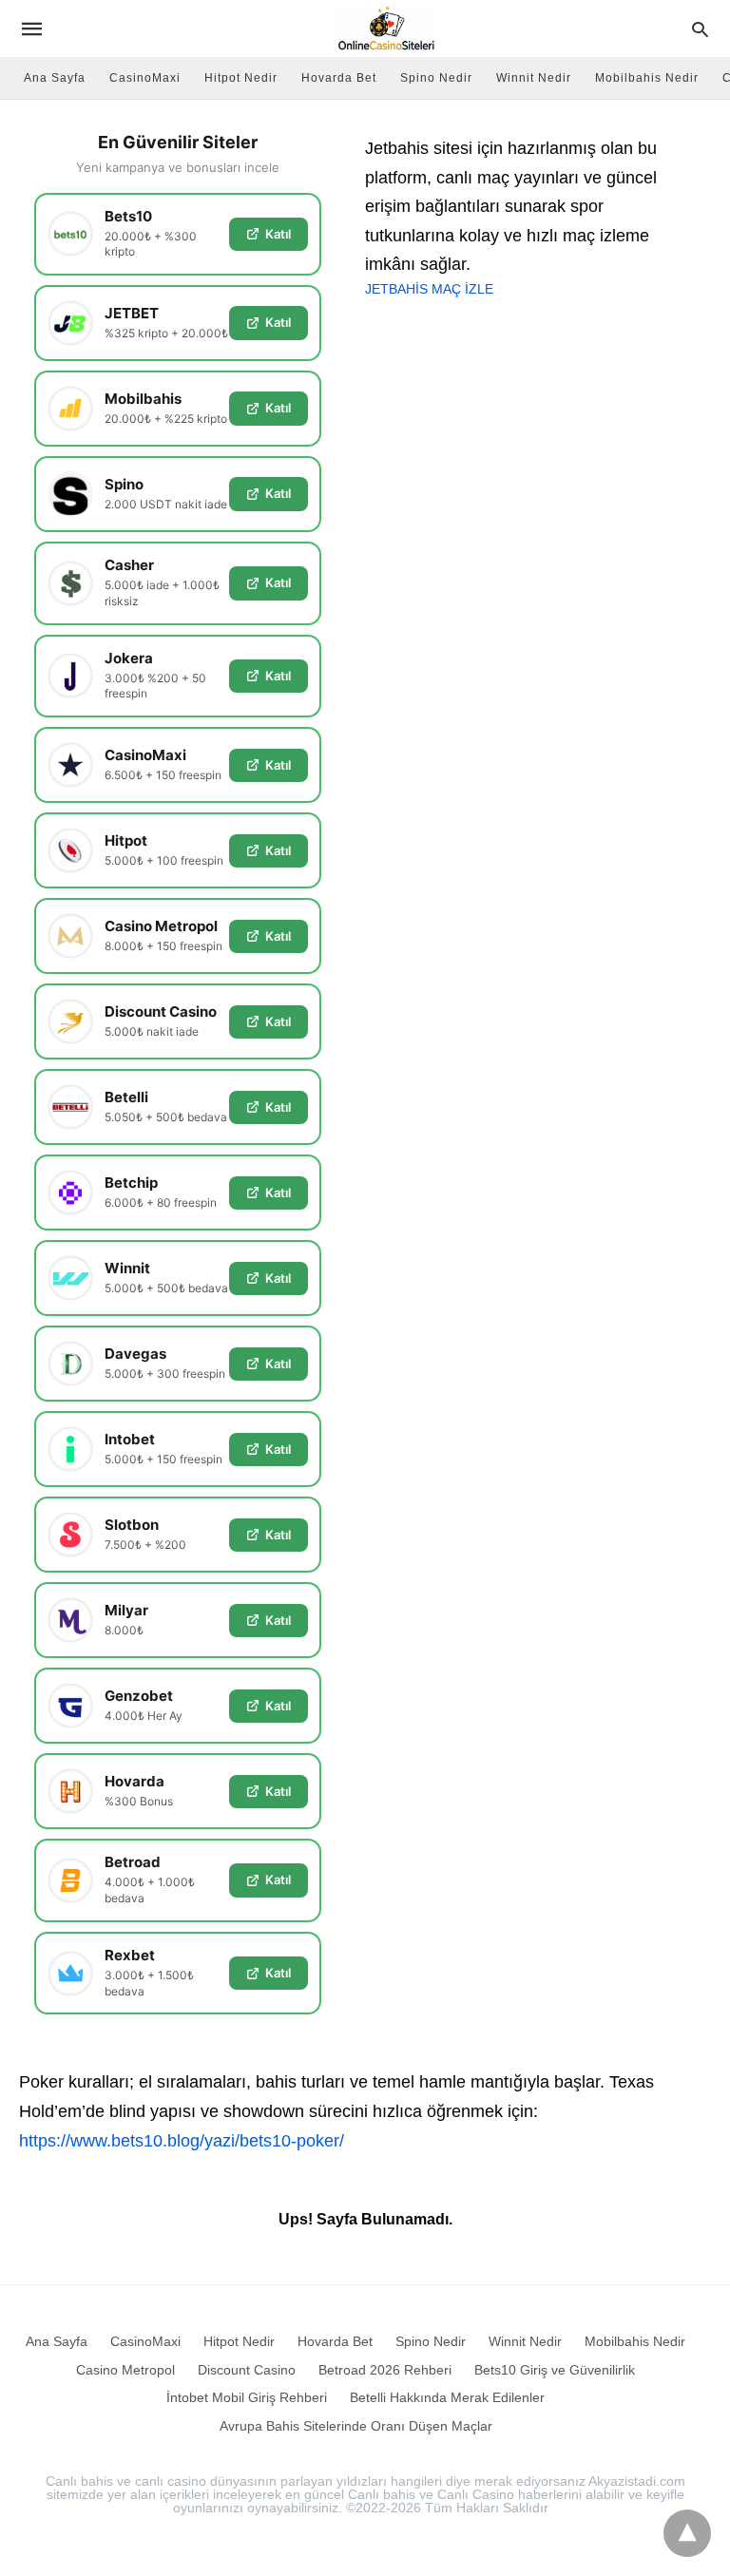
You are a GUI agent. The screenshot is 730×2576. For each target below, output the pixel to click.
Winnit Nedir (534, 78)
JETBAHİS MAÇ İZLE (429, 289)
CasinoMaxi (145, 78)
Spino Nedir (436, 78)
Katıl (278, 234)
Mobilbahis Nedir (647, 78)
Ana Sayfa (55, 78)
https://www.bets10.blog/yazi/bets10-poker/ (182, 2141)
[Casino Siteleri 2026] (386, 29)
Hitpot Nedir (241, 78)
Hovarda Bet (339, 78)
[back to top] (687, 2533)
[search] (700, 29)
